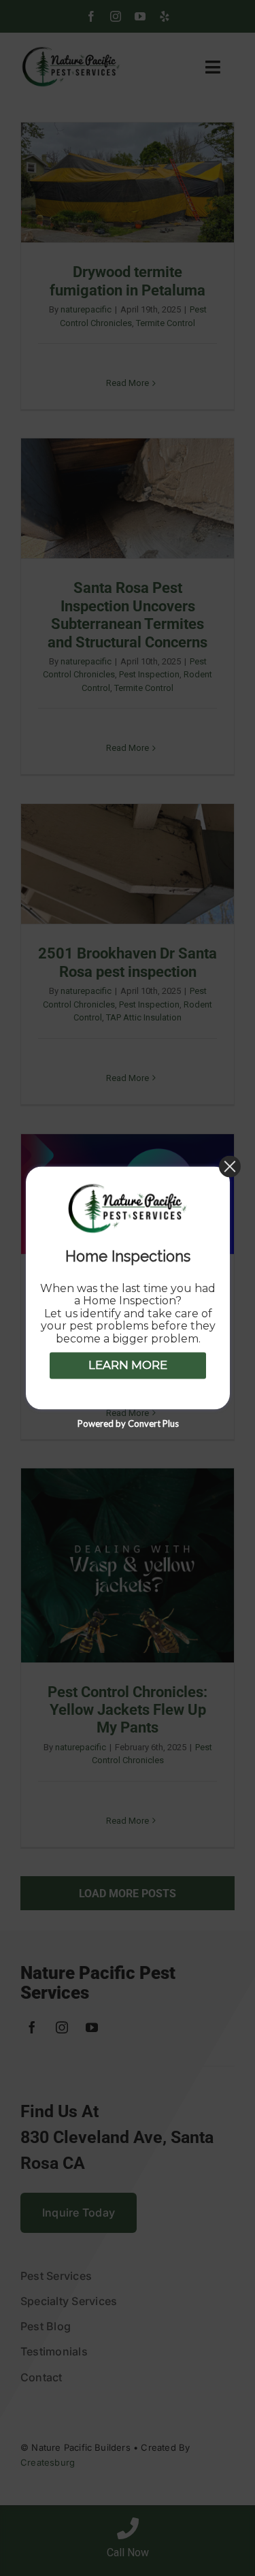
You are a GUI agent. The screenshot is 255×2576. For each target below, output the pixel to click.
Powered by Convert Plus (128, 1424)
